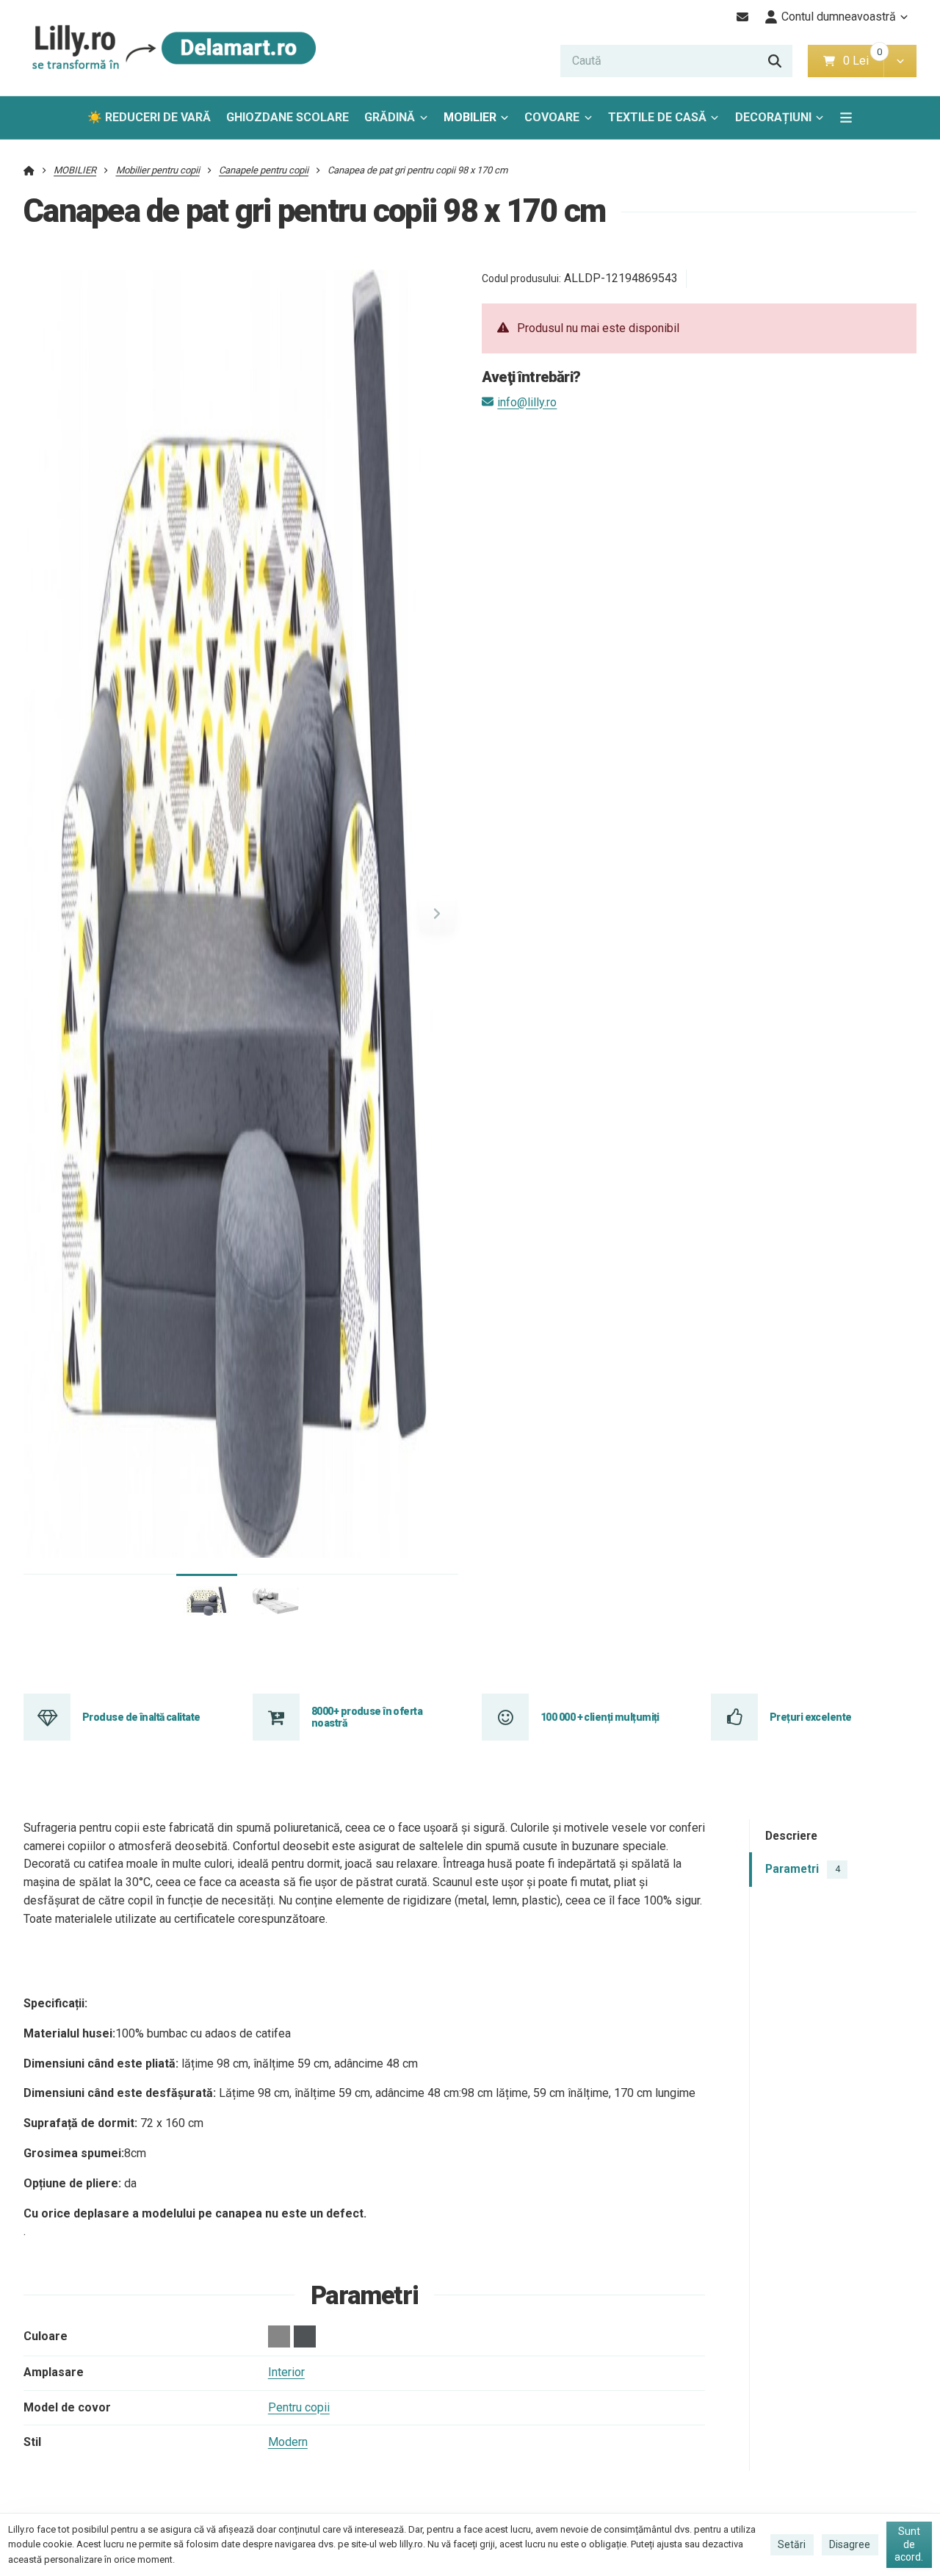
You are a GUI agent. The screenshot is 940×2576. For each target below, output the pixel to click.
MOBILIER (470, 117)
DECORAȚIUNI (773, 117)
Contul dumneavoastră (839, 17)
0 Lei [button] (863, 61)
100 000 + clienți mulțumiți (600, 1717)
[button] (900, 61)
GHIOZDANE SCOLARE (288, 117)
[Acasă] (170, 48)
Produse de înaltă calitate (141, 1717)
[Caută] (775, 61)
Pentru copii (299, 2407)
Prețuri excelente (810, 1717)
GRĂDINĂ (390, 117)
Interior (286, 2372)
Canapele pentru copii (264, 170)
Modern (288, 2442)
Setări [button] (792, 2544)
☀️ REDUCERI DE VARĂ (149, 117)
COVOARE (552, 117)
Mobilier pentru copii (158, 170)
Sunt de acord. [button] (909, 2544)
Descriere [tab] (791, 1836)
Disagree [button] (850, 2544)
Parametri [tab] (802, 1869)
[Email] (743, 17)
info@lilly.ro (527, 402)
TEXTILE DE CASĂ (657, 117)
